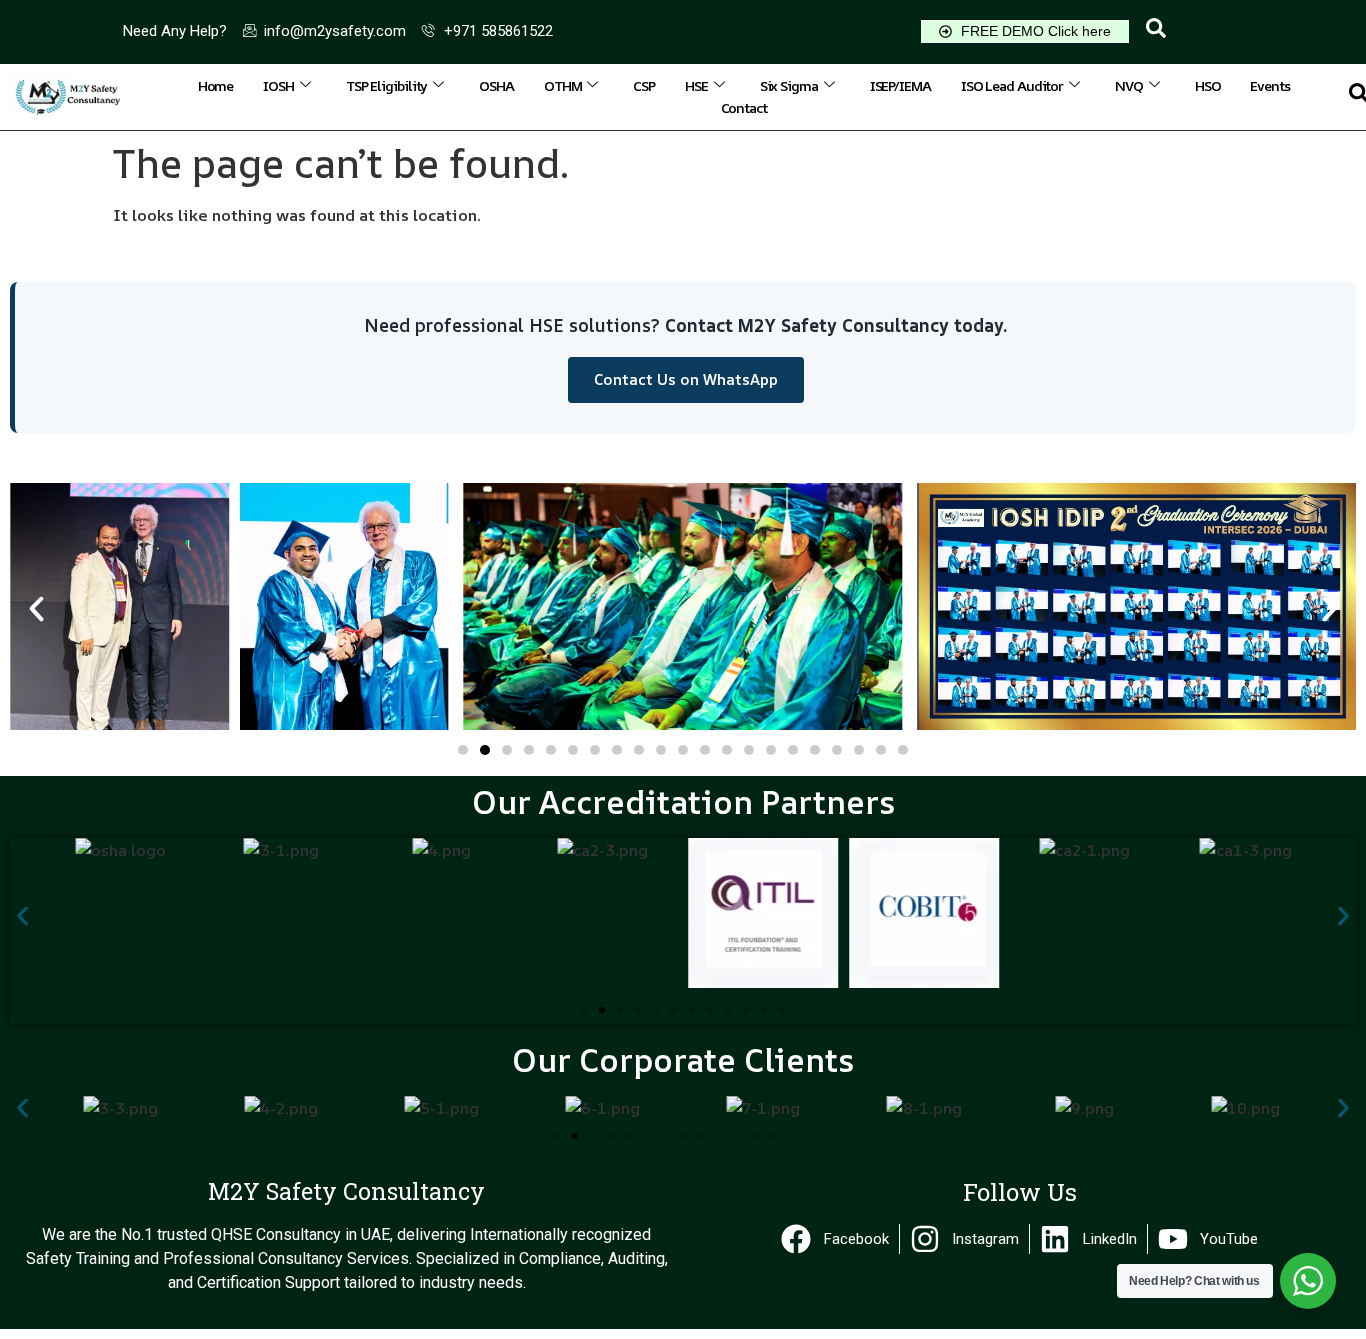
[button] (1156, 32)
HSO (1208, 85)
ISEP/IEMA (900, 85)
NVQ (1129, 85)
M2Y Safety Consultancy (346, 1191)
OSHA (496, 85)
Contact (744, 107)
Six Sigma (789, 85)
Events (1269, 85)
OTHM (563, 85)
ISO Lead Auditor (1012, 85)
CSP (644, 85)
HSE (696, 85)
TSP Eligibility (387, 85)
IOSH (278, 85)
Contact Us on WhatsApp (686, 379)
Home (216, 85)
